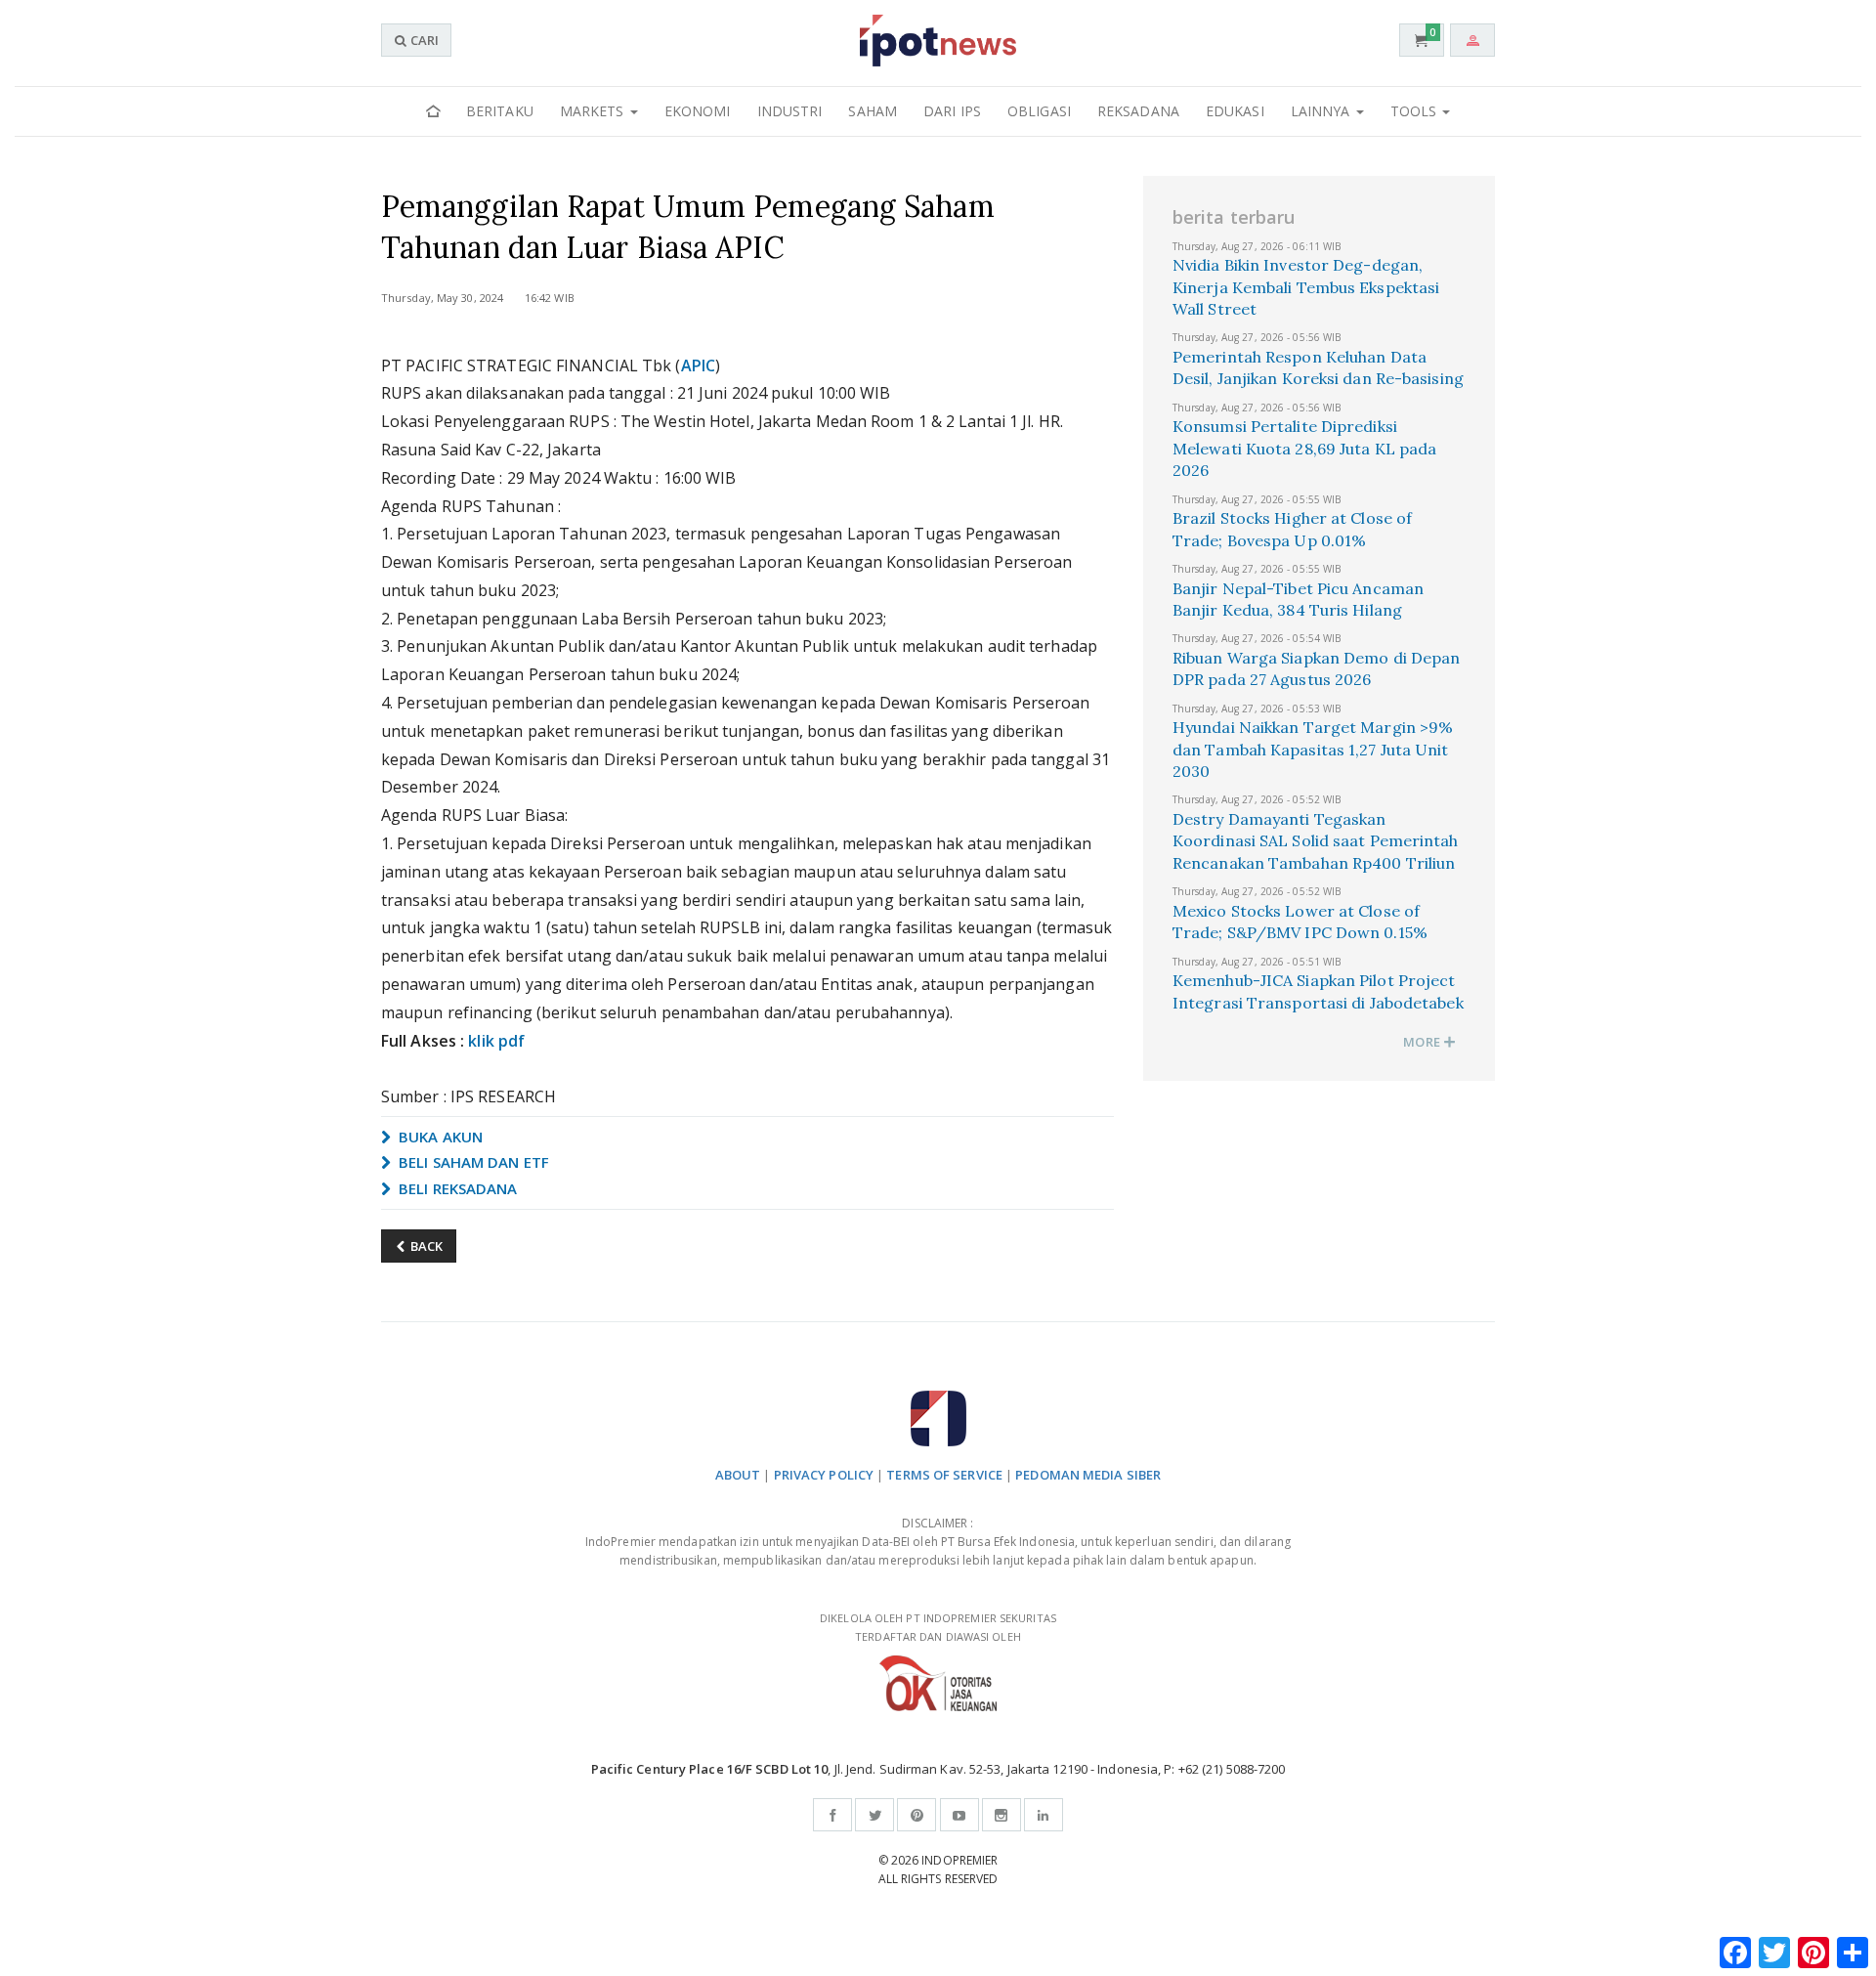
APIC (698, 365)
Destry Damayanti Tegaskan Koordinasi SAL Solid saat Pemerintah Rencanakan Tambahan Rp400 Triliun (1316, 841)
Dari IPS (952, 111)
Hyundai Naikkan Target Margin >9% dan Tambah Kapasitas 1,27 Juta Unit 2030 (1313, 749)
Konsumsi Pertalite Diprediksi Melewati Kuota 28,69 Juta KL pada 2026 (1304, 448)
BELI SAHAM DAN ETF (472, 1162)
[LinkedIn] (1044, 1815)
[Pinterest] (917, 1815)
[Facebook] (832, 1815)
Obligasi (1039, 111)
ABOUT (738, 1475)
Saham (873, 111)
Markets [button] (594, 111)
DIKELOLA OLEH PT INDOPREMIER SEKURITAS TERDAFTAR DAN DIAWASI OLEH (938, 1627)
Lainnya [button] (1322, 111)
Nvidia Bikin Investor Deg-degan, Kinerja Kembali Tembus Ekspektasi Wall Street (1306, 287)
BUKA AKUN (439, 1137)
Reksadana (1138, 111)
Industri (790, 111)
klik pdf (496, 1041)
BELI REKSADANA (456, 1188)
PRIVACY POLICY (824, 1475)
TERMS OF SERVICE (944, 1475)
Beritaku (500, 111)
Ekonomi (698, 111)
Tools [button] (1416, 111)
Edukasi (1235, 111)
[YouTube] (959, 1815)
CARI (423, 40)
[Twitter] (874, 1815)
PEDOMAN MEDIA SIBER (1088, 1475)
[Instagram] (1002, 1815)
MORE (1423, 1042)
